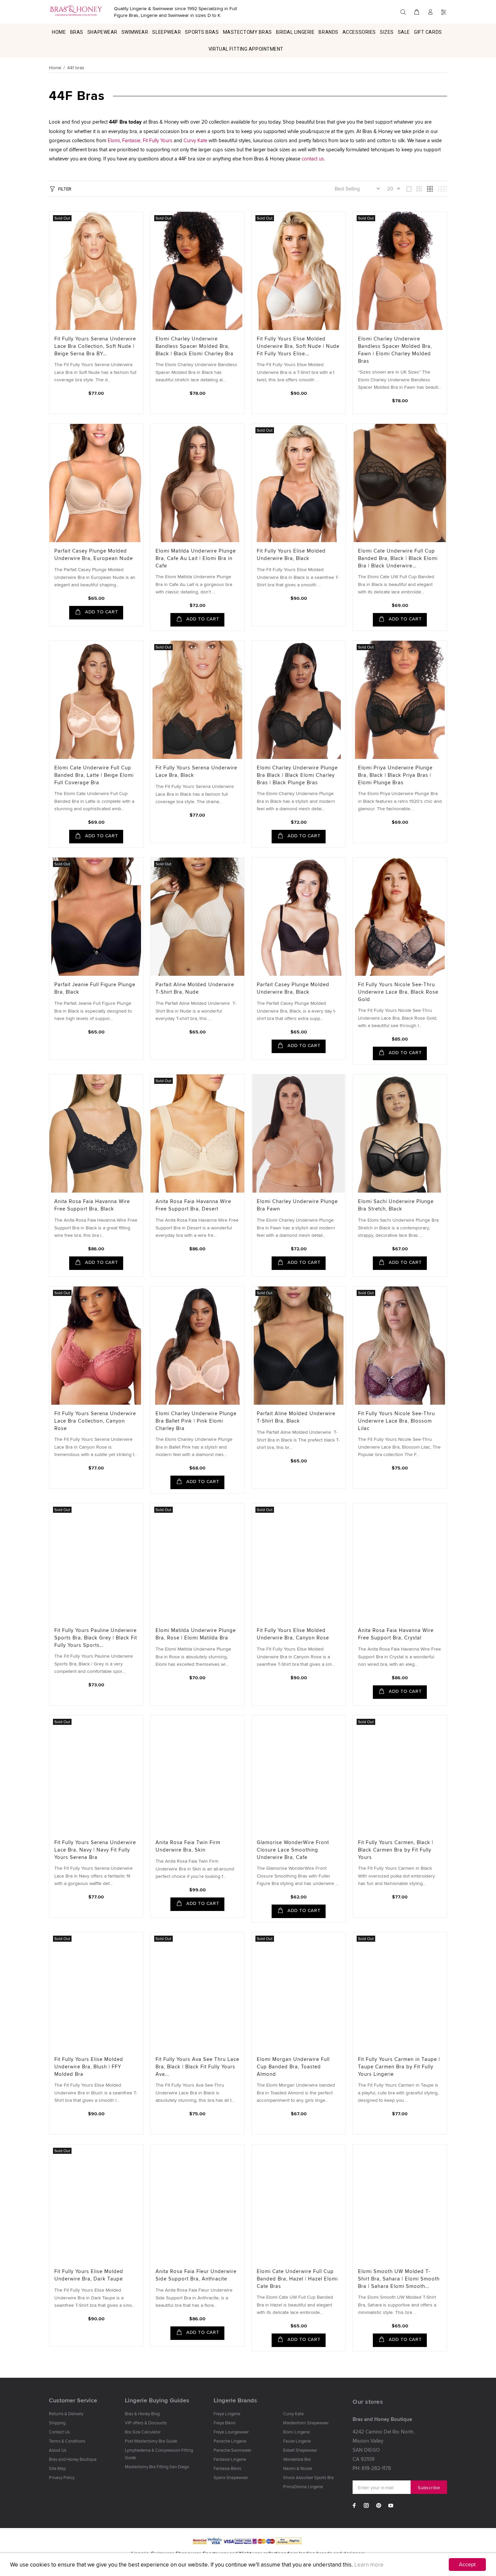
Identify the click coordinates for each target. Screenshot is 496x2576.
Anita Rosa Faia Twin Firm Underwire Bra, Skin (188, 1846)
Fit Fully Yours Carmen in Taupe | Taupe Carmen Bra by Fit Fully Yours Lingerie (399, 2067)
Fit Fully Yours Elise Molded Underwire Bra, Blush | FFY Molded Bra (89, 2067)
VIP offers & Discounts (146, 2423)
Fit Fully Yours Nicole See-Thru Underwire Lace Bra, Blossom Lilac (396, 1421)
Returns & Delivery (66, 2414)
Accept (467, 2564)
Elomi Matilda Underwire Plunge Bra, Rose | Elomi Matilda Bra (196, 1634)
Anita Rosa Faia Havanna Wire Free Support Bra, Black (92, 1205)
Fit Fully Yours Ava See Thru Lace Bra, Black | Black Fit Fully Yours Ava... (197, 2067)
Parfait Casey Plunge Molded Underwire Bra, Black (293, 988)
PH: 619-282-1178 (372, 2468)
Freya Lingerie (227, 2414)
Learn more (369, 2565)
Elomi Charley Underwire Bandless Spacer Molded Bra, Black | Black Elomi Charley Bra (195, 346)
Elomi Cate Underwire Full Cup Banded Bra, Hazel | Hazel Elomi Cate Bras (297, 2279)
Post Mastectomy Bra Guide (151, 2441)
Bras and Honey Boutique (73, 2459)
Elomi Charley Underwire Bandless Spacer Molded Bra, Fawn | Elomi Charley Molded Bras (395, 350)
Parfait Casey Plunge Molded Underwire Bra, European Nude (94, 554)
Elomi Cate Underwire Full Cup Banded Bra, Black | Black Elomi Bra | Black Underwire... (398, 558)
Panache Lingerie (230, 2441)
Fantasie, (132, 140)
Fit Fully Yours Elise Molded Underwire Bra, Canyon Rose (293, 1634)
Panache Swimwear (232, 2450)
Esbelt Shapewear (300, 2450)
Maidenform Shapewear (306, 2423)
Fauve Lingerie (297, 2441)
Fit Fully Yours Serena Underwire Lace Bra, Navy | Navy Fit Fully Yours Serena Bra (95, 1850)
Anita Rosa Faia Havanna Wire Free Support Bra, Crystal (396, 1634)
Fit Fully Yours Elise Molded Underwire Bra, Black (291, 554)
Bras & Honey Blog (142, 2414)
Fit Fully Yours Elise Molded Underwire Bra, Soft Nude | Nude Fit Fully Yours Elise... (298, 346)
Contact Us (59, 2432)
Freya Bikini (225, 2423)
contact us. (313, 159)
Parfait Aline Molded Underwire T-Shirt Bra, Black (296, 1417)
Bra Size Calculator (143, 2432)
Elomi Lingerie (296, 2432)
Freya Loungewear (231, 2432)
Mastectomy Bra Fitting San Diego (157, 2467)
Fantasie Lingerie (230, 2459)
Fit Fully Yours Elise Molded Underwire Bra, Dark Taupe (89, 2275)
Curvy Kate (195, 140)
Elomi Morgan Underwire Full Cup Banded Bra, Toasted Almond (293, 2067)
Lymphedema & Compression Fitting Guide (159, 2454)
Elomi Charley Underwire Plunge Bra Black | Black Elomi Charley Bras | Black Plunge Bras (297, 775)
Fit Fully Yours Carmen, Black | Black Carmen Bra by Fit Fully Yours (396, 1850)
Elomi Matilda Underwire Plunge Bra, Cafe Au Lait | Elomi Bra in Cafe (196, 558)
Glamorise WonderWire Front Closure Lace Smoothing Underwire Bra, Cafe (293, 1850)
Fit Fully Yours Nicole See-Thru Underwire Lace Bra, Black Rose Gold (398, 992)
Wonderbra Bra (297, 2459)
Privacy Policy (62, 2477)
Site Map (57, 2468)
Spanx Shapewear (231, 2477)
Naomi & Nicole (298, 2468)
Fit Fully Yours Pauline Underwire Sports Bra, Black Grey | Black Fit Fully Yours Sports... (96, 1638)
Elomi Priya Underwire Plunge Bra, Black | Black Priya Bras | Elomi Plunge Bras (395, 775)
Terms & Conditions (67, 2441)
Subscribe (429, 2488)
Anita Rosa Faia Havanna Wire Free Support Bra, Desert (193, 1205)
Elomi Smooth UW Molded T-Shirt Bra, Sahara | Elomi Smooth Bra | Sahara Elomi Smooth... (399, 2279)
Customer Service (73, 2400)
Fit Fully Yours (158, 140)
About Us (58, 2450)
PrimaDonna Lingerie (303, 2486)
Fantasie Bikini (227, 2468)
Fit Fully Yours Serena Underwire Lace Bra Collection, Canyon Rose (95, 1421)
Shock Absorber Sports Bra (308, 2477)
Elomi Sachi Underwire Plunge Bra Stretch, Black (396, 1205)
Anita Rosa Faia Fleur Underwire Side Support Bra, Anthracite (196, 2275)
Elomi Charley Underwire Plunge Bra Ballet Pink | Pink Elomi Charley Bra (196, 1421)
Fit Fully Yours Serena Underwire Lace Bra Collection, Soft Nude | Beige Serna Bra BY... (95, 346)
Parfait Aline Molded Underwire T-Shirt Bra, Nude (195, 988)
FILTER (65, 189)
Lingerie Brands (235, 2400)
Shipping (57, 2423)
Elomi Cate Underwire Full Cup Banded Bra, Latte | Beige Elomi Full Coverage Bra (94, 775)
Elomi (114, 140)
